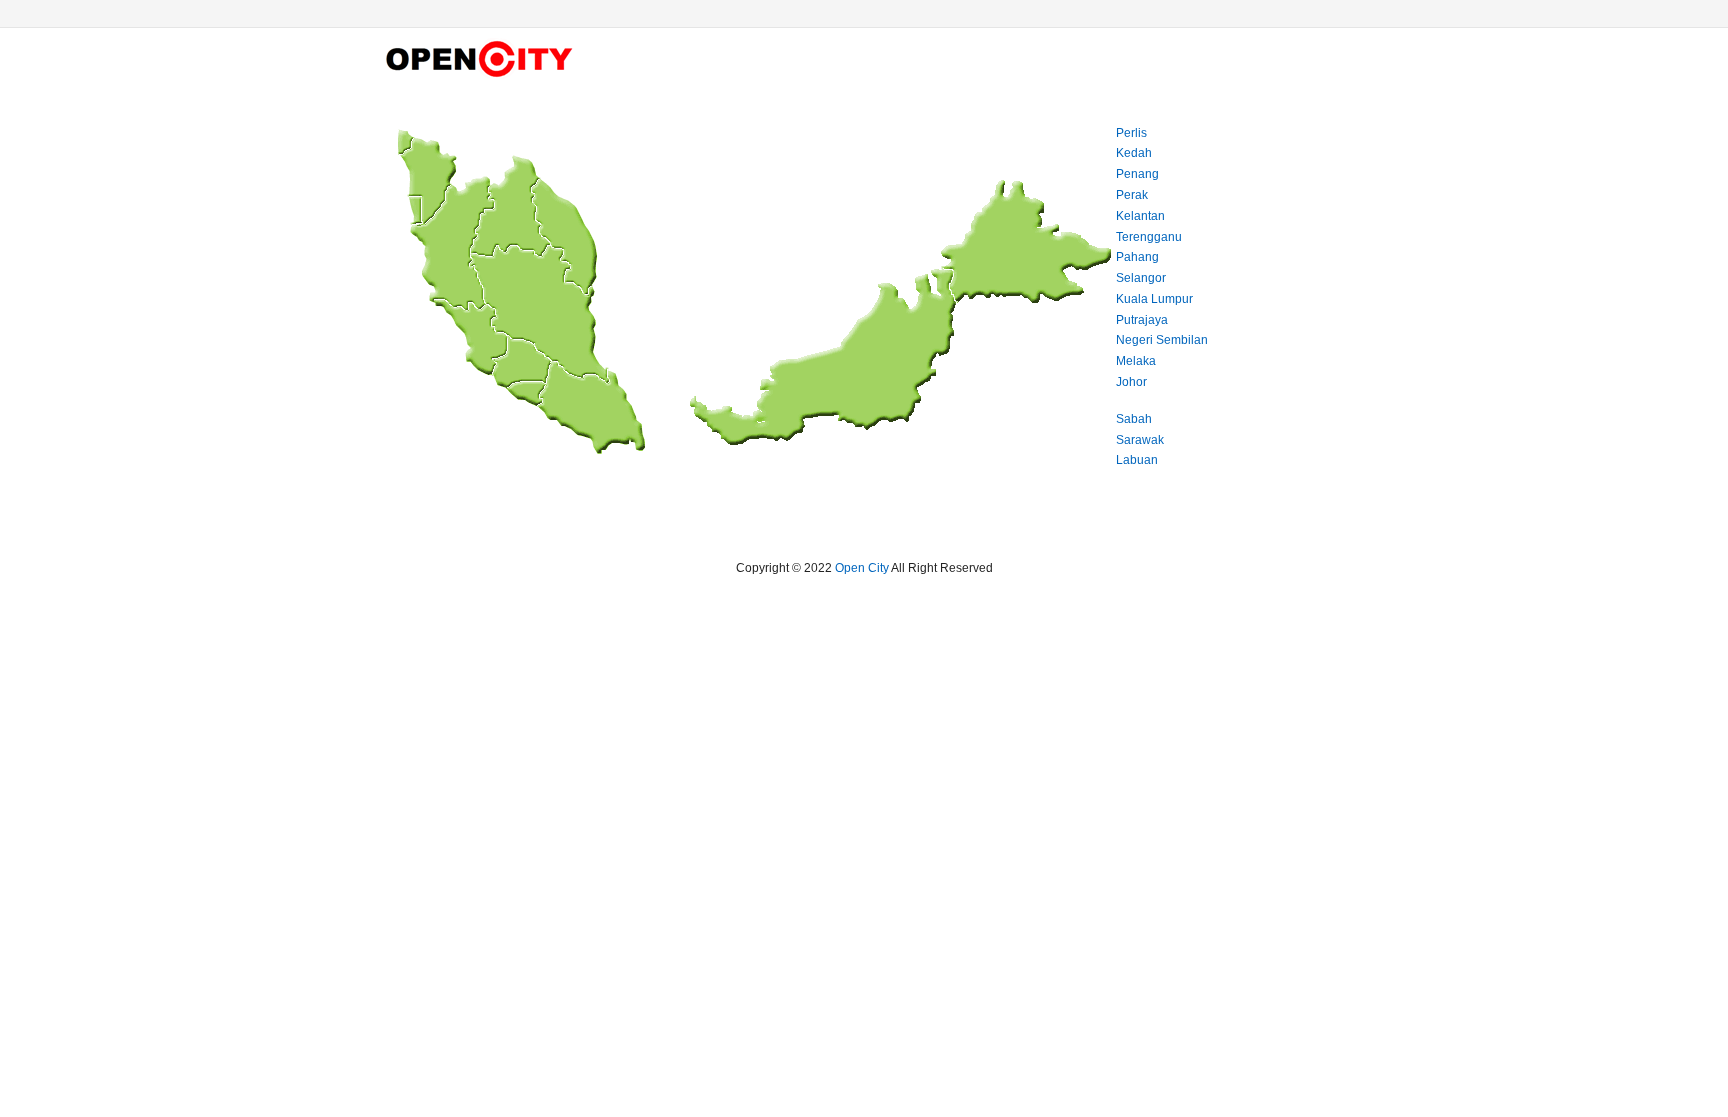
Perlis (1131, 133)
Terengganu (1149, 237)
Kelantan (1140, 216)
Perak (1132, 195)
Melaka (1136, 361)
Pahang (1137, 257)
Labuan (1137, 460)
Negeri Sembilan (1162, 340)
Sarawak (1140, 440)
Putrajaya (1142, 320)
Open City (862, 568)
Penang (1137, 174)
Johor (1131, 382)
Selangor (1141, 278)
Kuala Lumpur (1154, 299)
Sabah (1134, 419)
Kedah (1134, 153)
